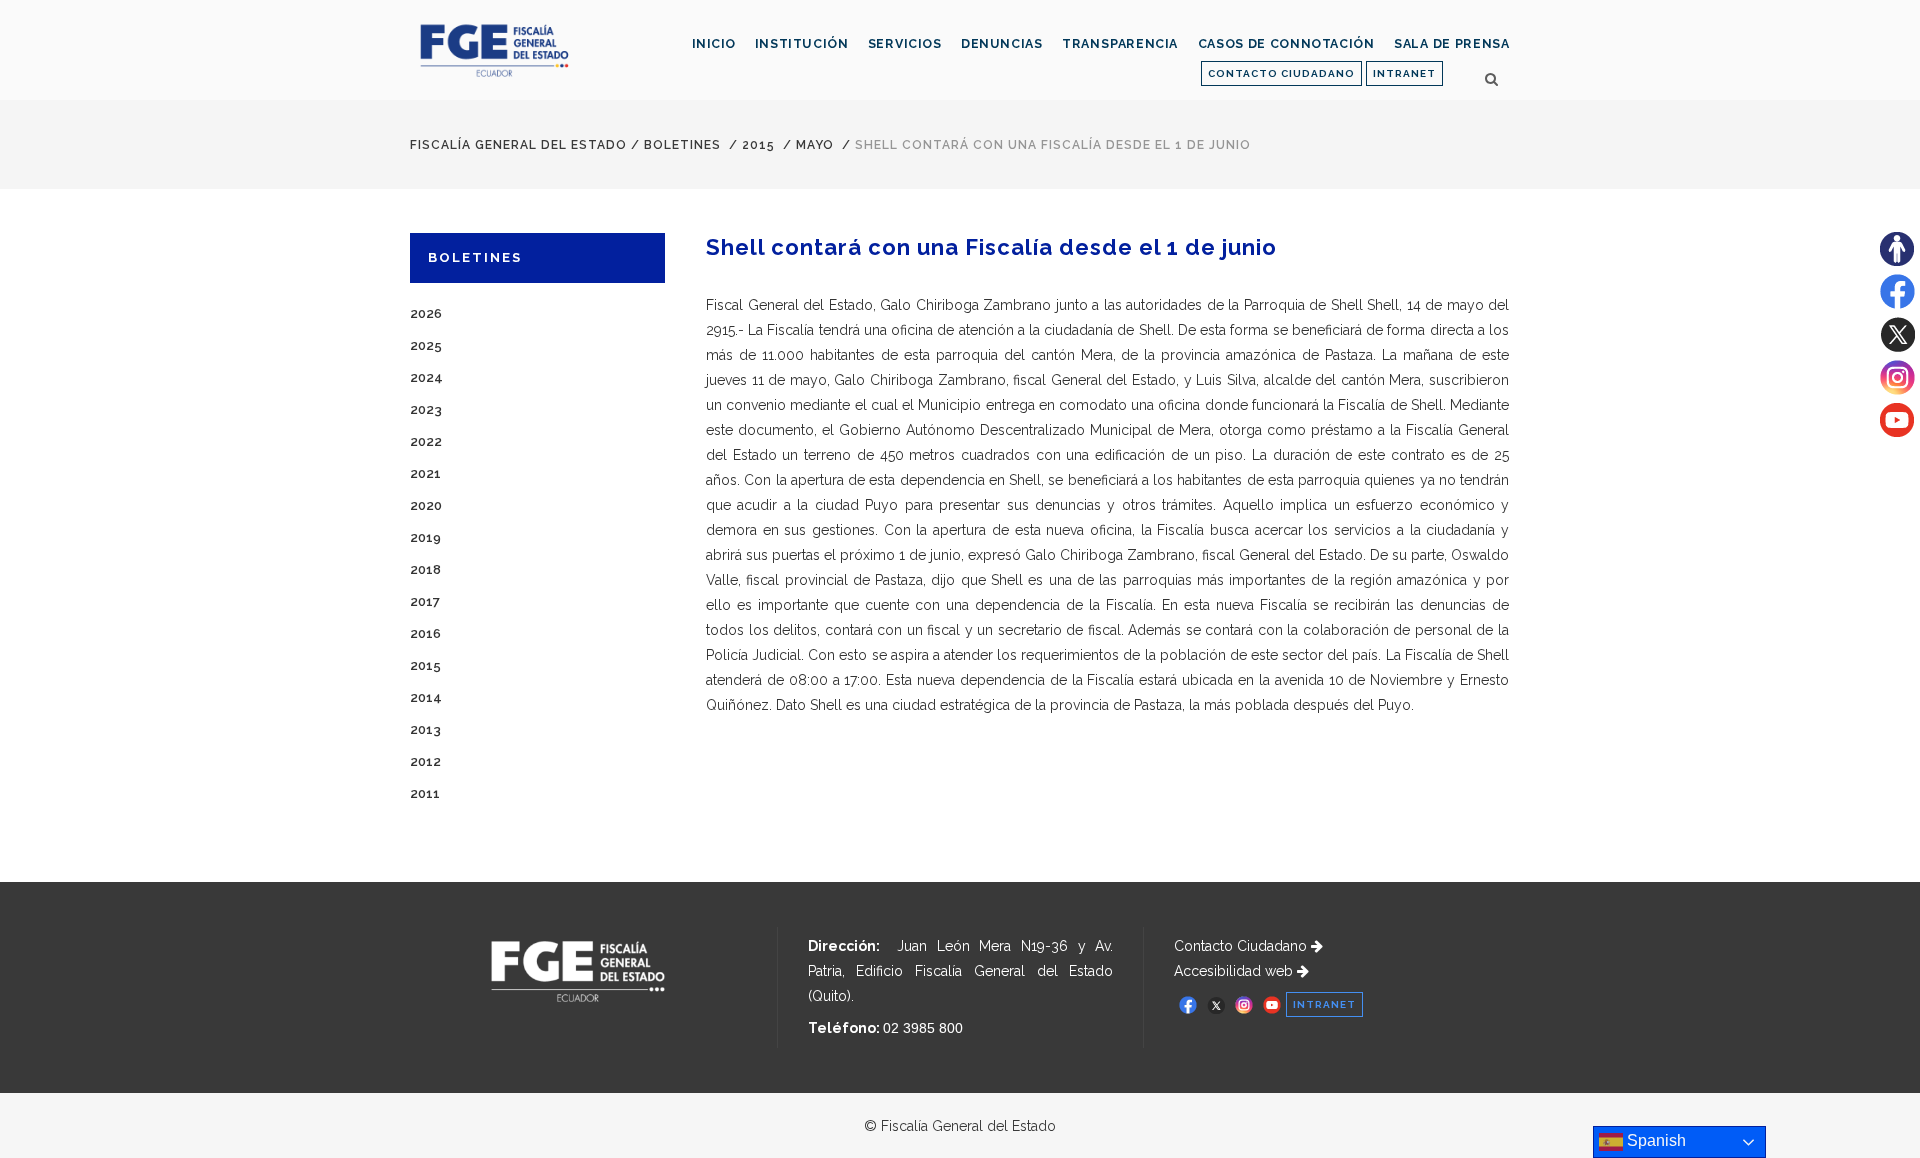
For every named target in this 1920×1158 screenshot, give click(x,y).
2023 (426, 409)
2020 (426, 505)
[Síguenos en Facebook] (1897, 304)
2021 (425, 473)
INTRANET (1404, 73)
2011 (425, 793)
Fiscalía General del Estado (518, 145)
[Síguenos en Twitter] (1897, 347)
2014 (426, 697)
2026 (426, 313)
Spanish (1654, 1140)
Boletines (682, 145)
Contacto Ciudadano (1242, 946)
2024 (426, 377)
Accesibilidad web (1235, 971)
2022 (426, 441)
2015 (758, 145)
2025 (426, 345)
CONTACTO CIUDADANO (1281, 73)
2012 (425, 761)
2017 (425, 601)
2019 (425, 537)
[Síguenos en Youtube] (1897, 432)
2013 (425, 729)
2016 (425, 633)
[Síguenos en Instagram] (1897, 390)
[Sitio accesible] (1897, 261)
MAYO (815, 145)
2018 (425, 569)
